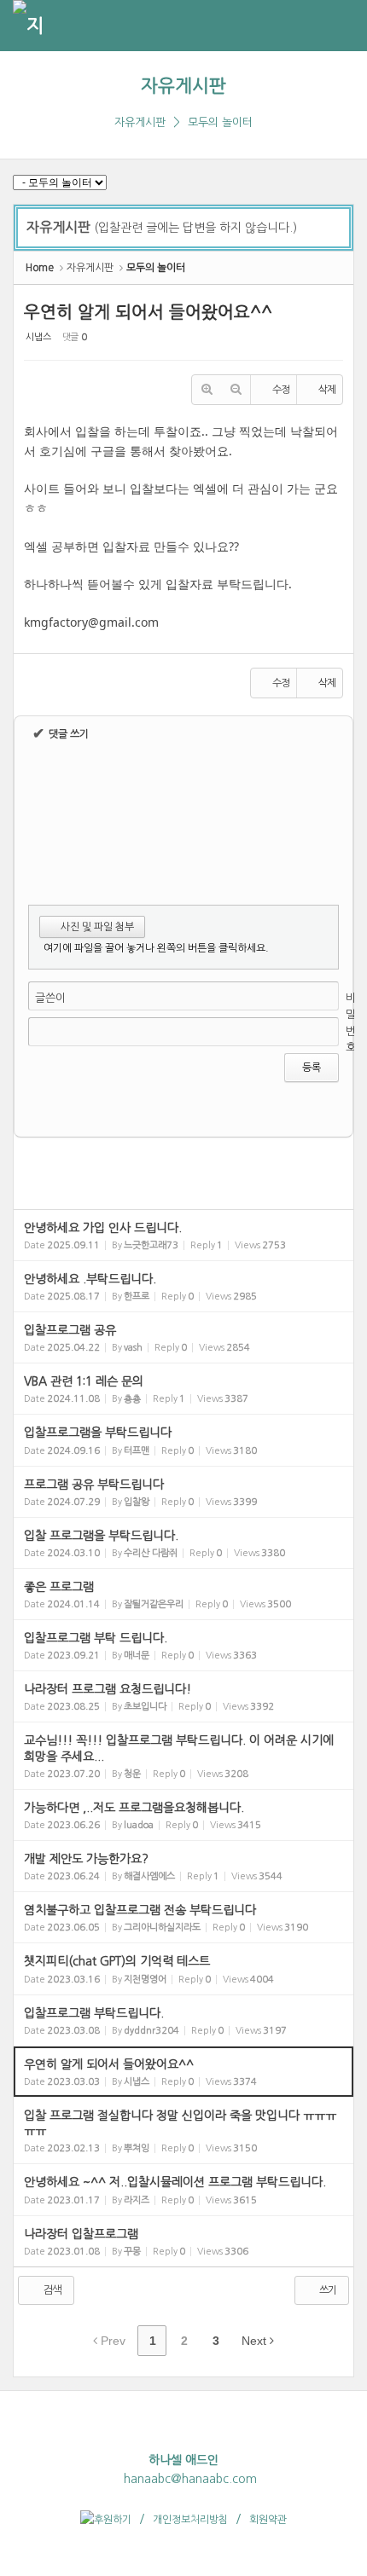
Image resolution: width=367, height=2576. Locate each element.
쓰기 (327, 2290)
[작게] (236, 390)
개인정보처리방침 (190, 2520)
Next (256, 2341)
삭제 (327, 390)
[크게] (207, 390)
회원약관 (268, 2520)
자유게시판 (183, 86)
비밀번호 (351, 1023)
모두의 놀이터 (220, 122)
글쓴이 (50, 998)
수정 (281, 390)
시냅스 (38, 337)
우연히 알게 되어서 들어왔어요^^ (148, 312)
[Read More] (183, 1235)
